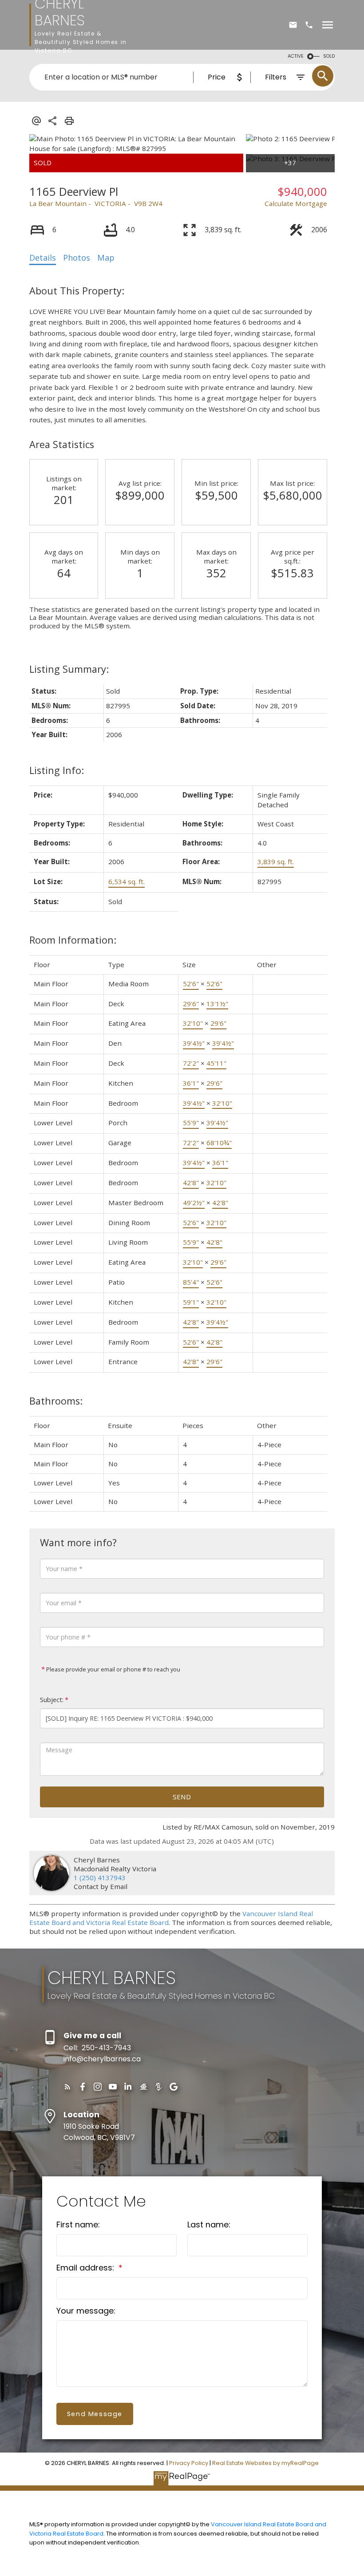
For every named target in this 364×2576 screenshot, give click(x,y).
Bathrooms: (56, 1401)
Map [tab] (106, 258)
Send (182, 1797)
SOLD (329, 56)
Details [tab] (43, 258)
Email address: (86, 2268)
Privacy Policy (189, 2463)
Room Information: (73, 940)
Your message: (86, 2311)
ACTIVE (296, 56)
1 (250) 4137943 (100, 1877)
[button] (67, 2087)
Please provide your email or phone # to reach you (113, 1669)
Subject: (52, 1700)
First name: (78, 2225)
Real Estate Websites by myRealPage (265, 2463)
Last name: (209, 2225)
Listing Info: (57, 770)
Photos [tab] (77, 258)
